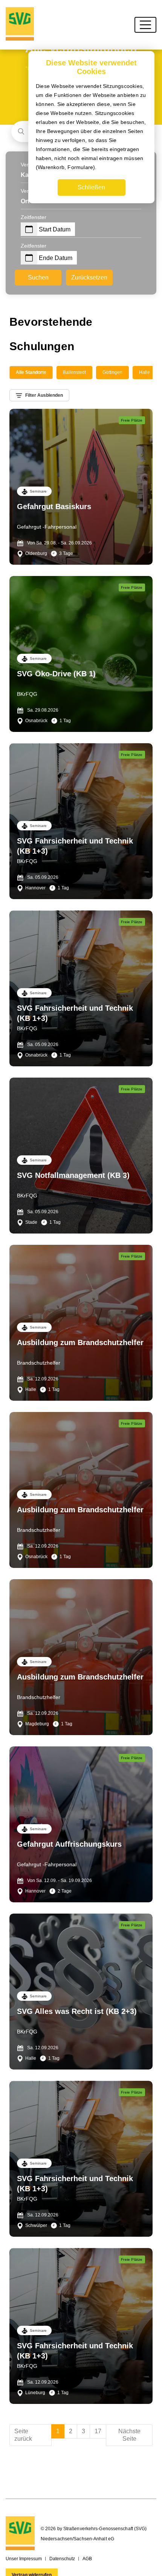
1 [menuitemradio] (58, 2431)
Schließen (91, 187)
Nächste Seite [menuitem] (129, 2435)
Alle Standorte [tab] (31, 372)
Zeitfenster (34, 217)
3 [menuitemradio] (83, 2431)
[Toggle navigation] (145, 25)
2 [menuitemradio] (71, 2431)
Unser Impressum (24, 2559)
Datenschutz (62, 2559)
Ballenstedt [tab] (74, 372)
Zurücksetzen (89, 277)
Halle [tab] (144, 372)
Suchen (38, 277)
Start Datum (55, 229)
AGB (87, 2559)
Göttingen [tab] (112, 372)
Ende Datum (56, 258)
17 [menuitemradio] (98, 2431)
